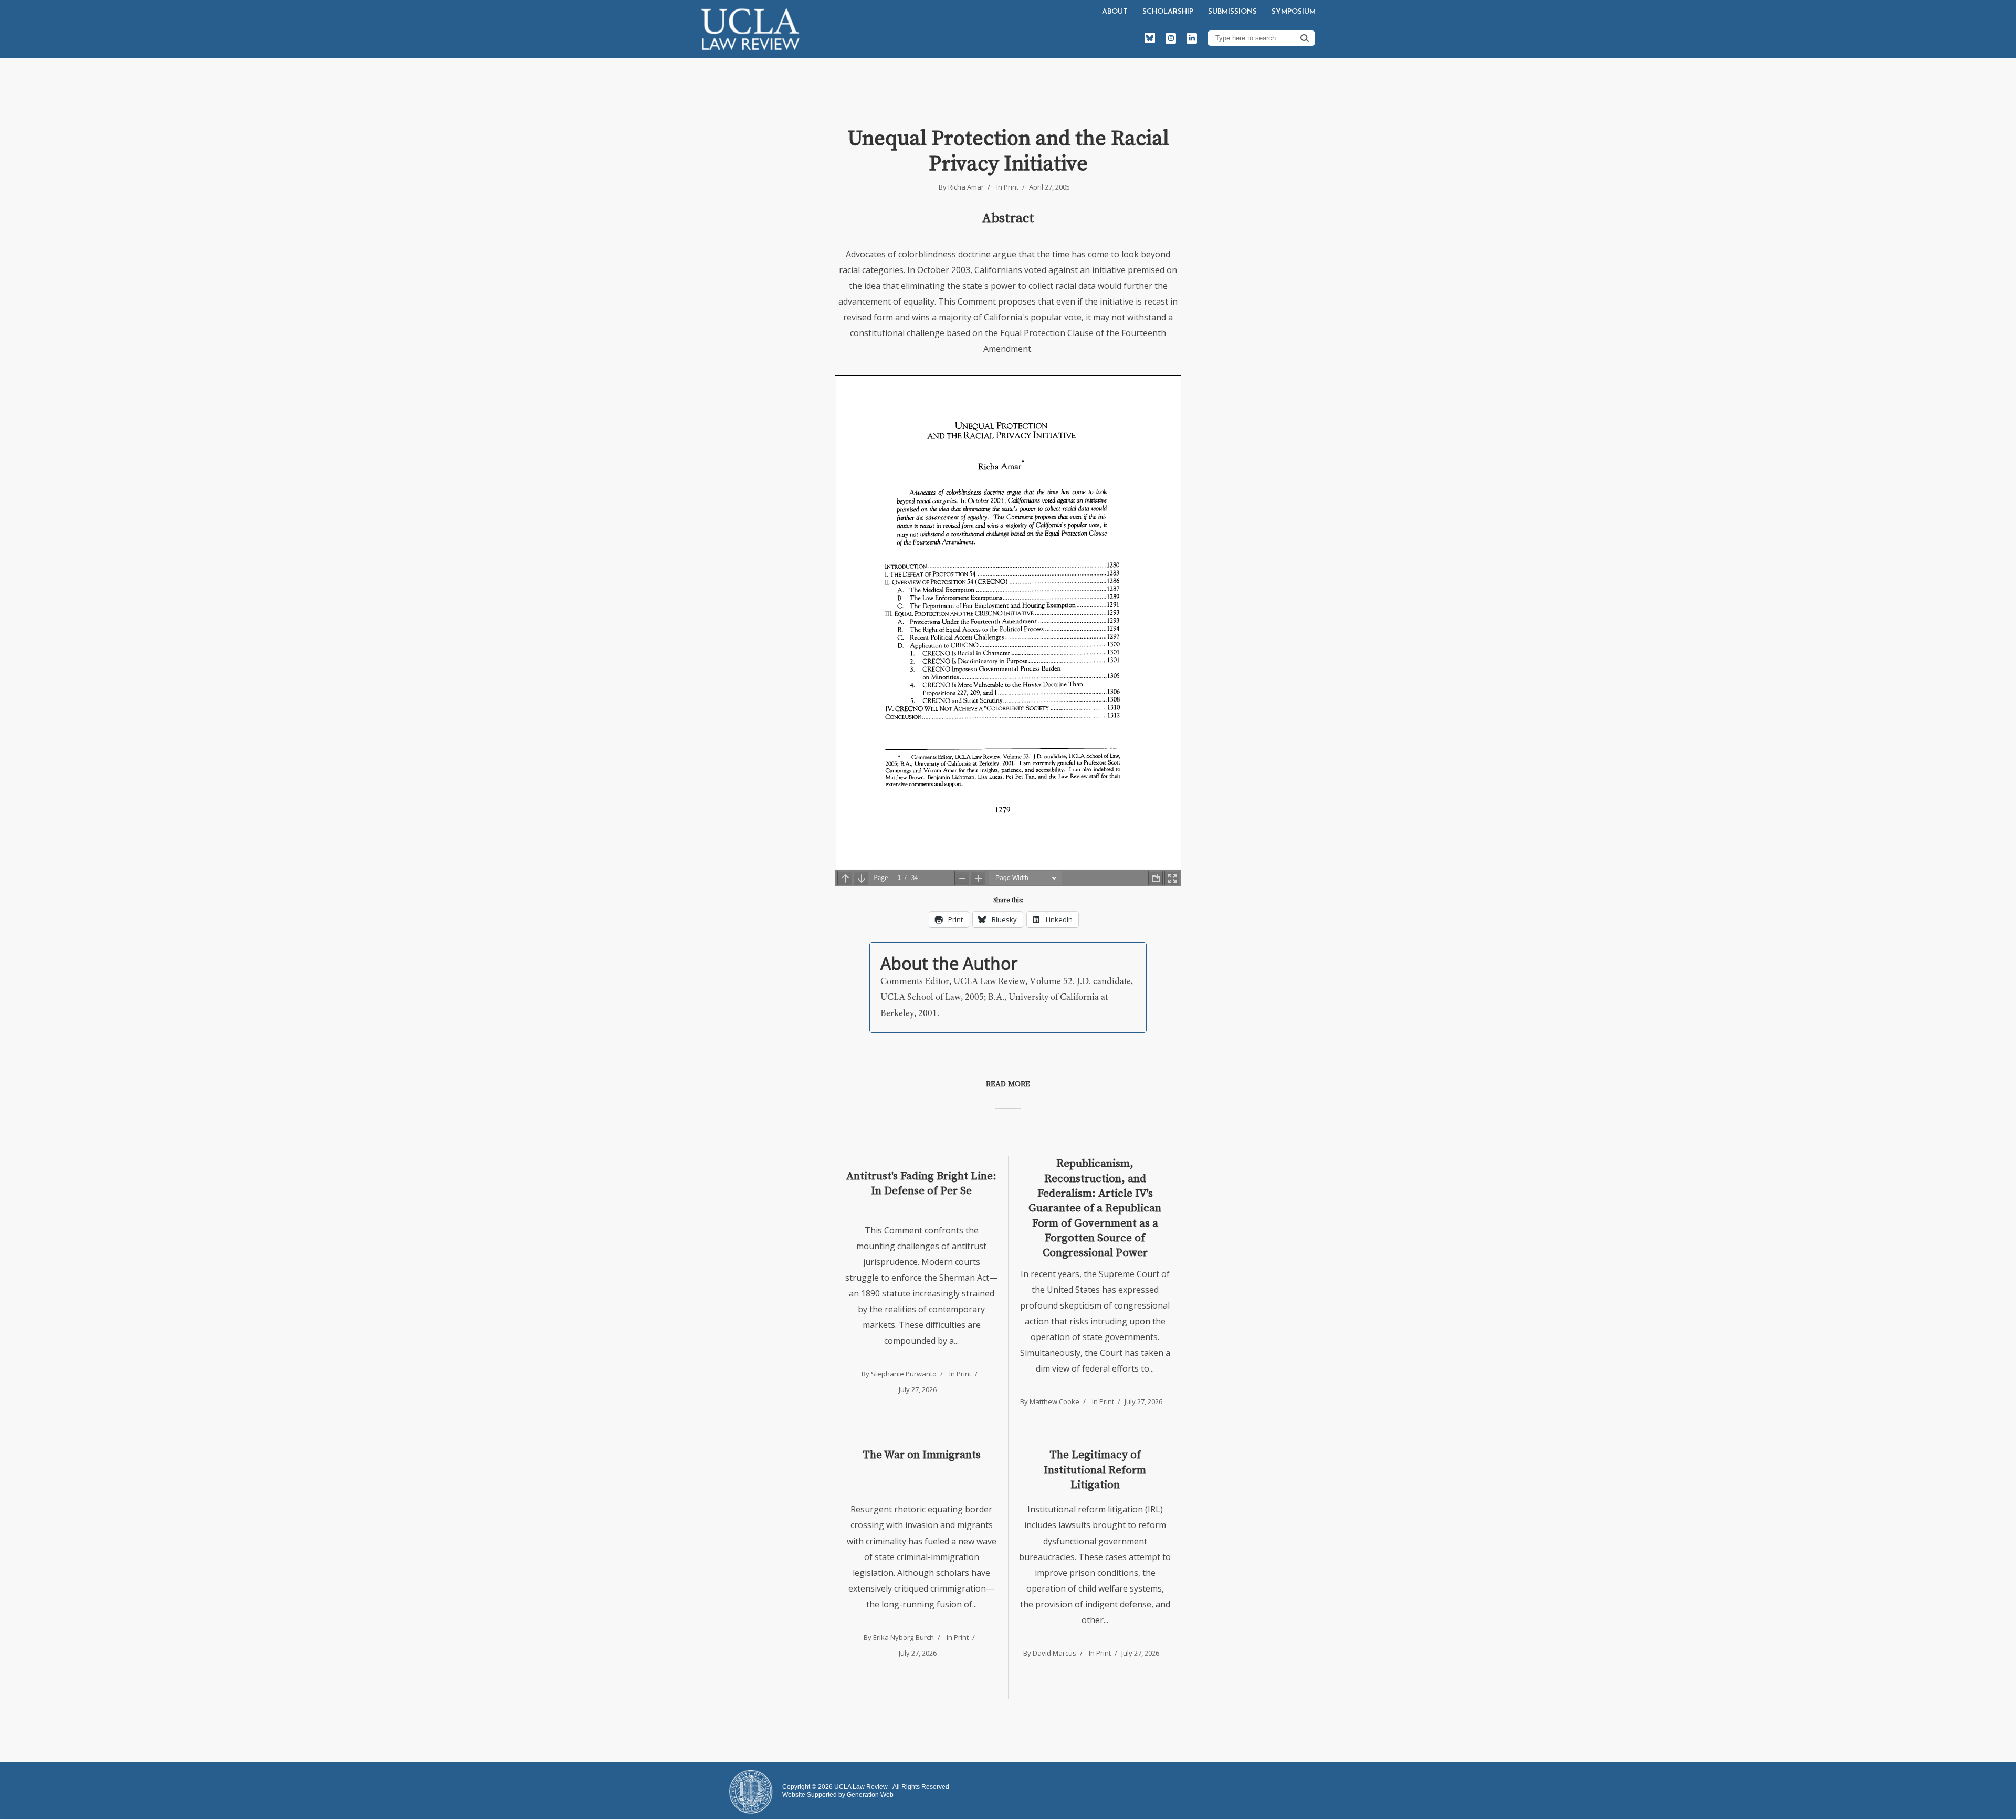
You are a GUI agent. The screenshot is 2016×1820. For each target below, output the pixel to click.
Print (1011, 187)
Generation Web (870, 1795)
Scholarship (1168, 12)
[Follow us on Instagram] (1171, 38)
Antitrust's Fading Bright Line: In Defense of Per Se (921, 1184)
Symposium (1294, 12)
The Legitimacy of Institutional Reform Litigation (1095, 1470)
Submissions (1232, 12)
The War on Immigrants (922, 1455)
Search (1305, 38)
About (1115, 12)
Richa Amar (966, 187)
